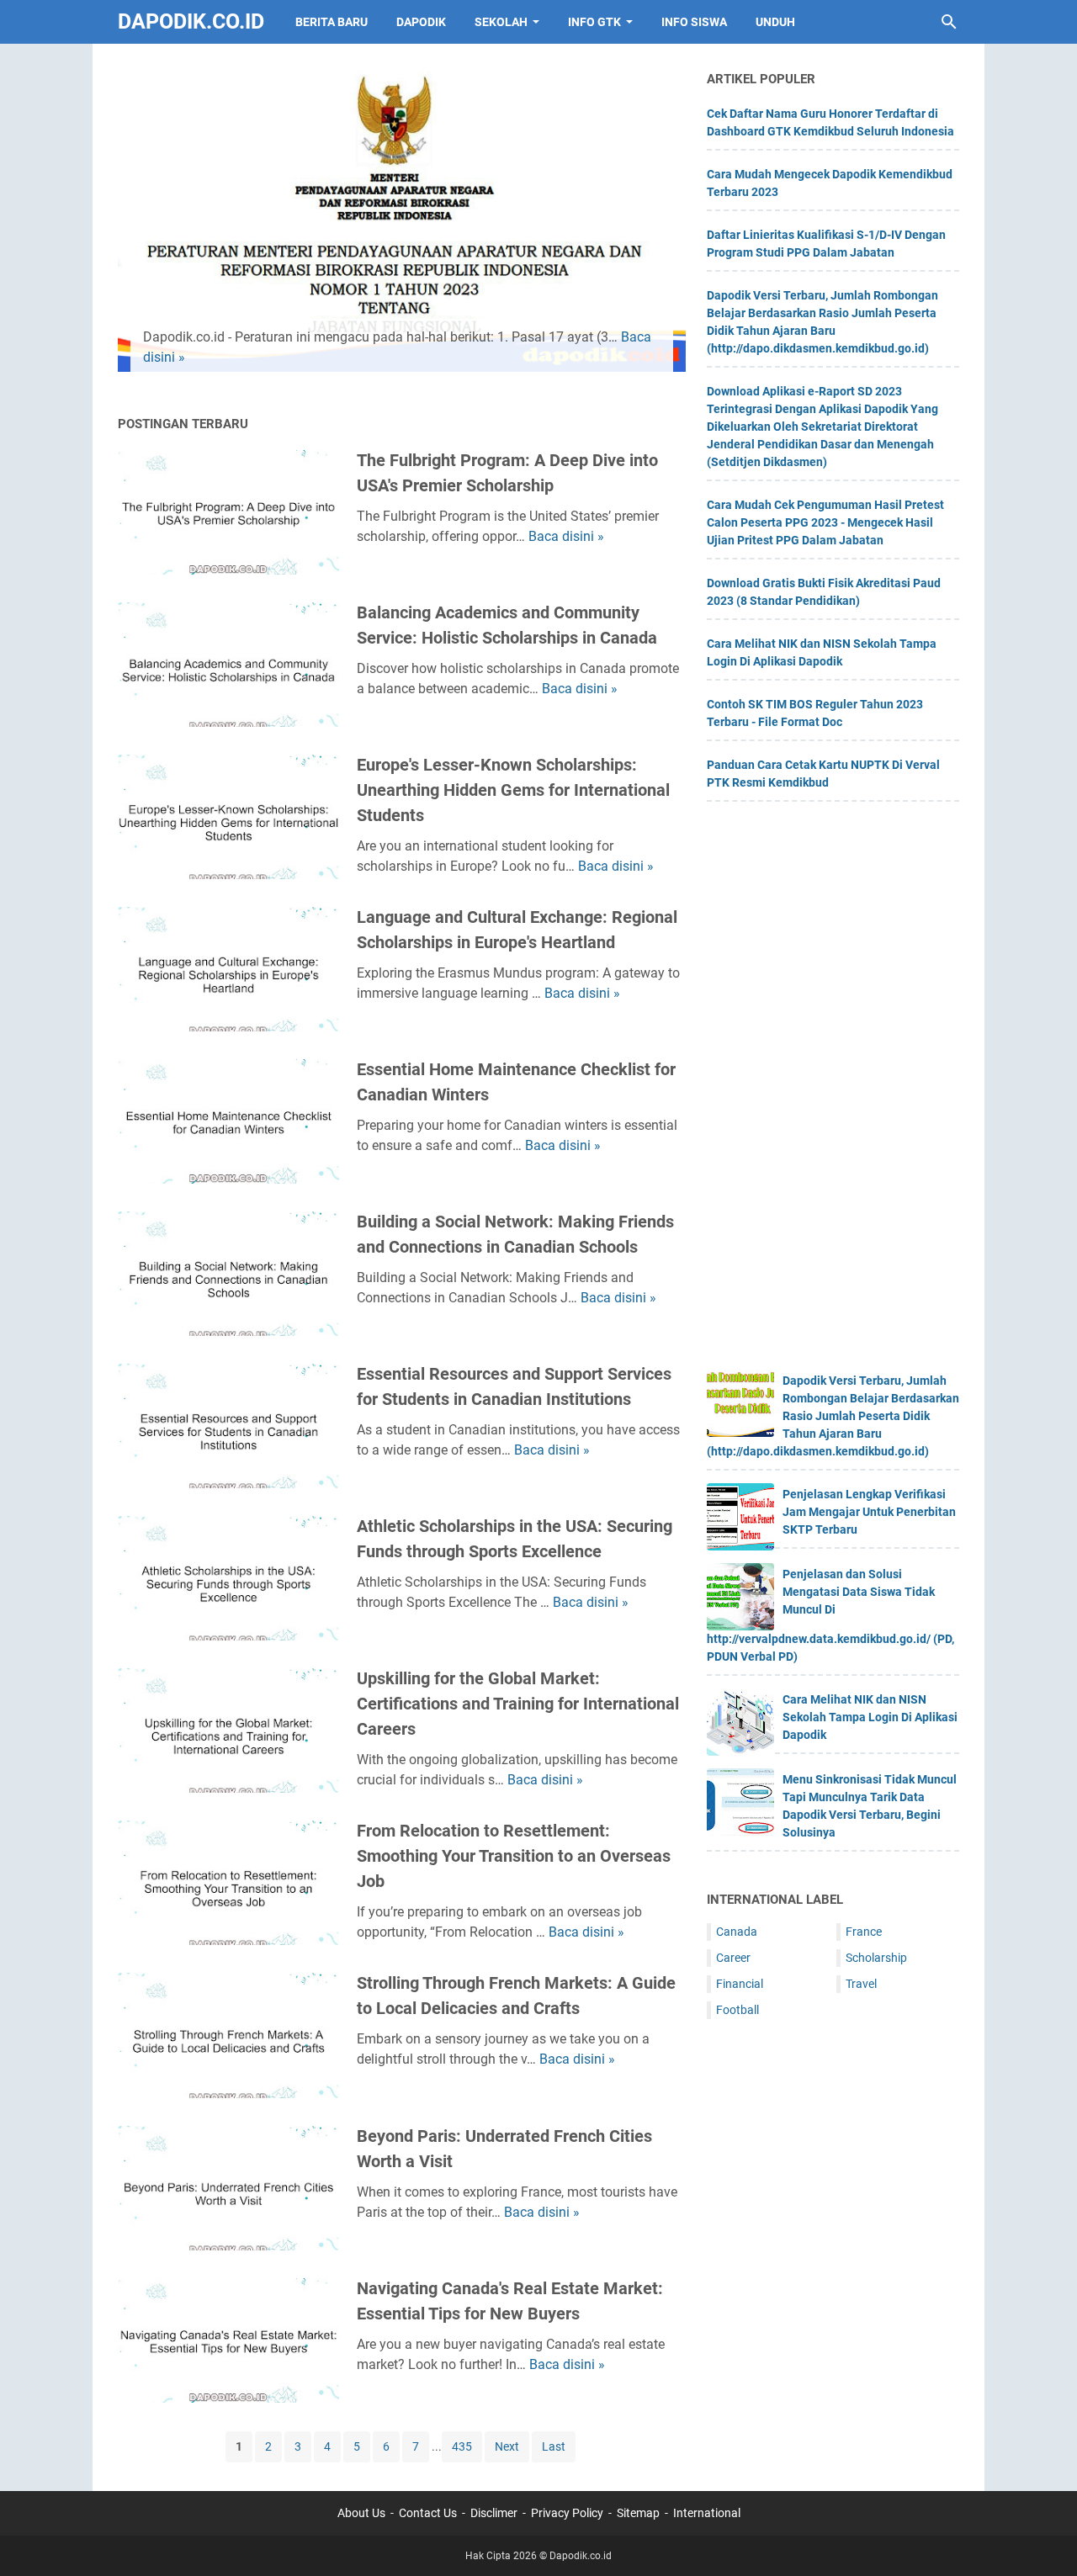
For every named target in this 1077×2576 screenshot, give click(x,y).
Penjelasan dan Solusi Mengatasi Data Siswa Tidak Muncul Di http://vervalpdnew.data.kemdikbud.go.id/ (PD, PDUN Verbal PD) (830, 1615)
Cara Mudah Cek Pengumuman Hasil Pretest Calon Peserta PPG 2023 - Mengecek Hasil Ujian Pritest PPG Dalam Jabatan (825, 522)
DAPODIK (421, 22)
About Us (361, 2513)
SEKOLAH (501, 22)
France (864, 1932)
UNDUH (775, 22)
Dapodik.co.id (191, 21)
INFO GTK (594, 22)
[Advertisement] (833, 1092)
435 (462, 2446)
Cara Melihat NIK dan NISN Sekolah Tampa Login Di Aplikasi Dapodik (870, 1717)
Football (737, 2010)
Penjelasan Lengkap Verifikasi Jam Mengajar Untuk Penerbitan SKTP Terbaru (869, 1512)
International (707, 2513)
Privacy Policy (567, 2513)
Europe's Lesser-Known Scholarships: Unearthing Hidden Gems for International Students (513, 790)
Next (507, 2446)
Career (733, 1958)
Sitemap (638, 2513)
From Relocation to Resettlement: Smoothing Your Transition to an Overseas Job (514, 1856)
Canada (737, 1932)
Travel (861, 1984)
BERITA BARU (332, 22)
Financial (740, 1984)
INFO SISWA (694, 22)
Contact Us (428, 2513)
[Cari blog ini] (949, 22)
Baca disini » (566, 536)
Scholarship (876, 1958)
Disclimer (494, 2513)
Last (554, 2446)
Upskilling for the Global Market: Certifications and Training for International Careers (518, 1704)
